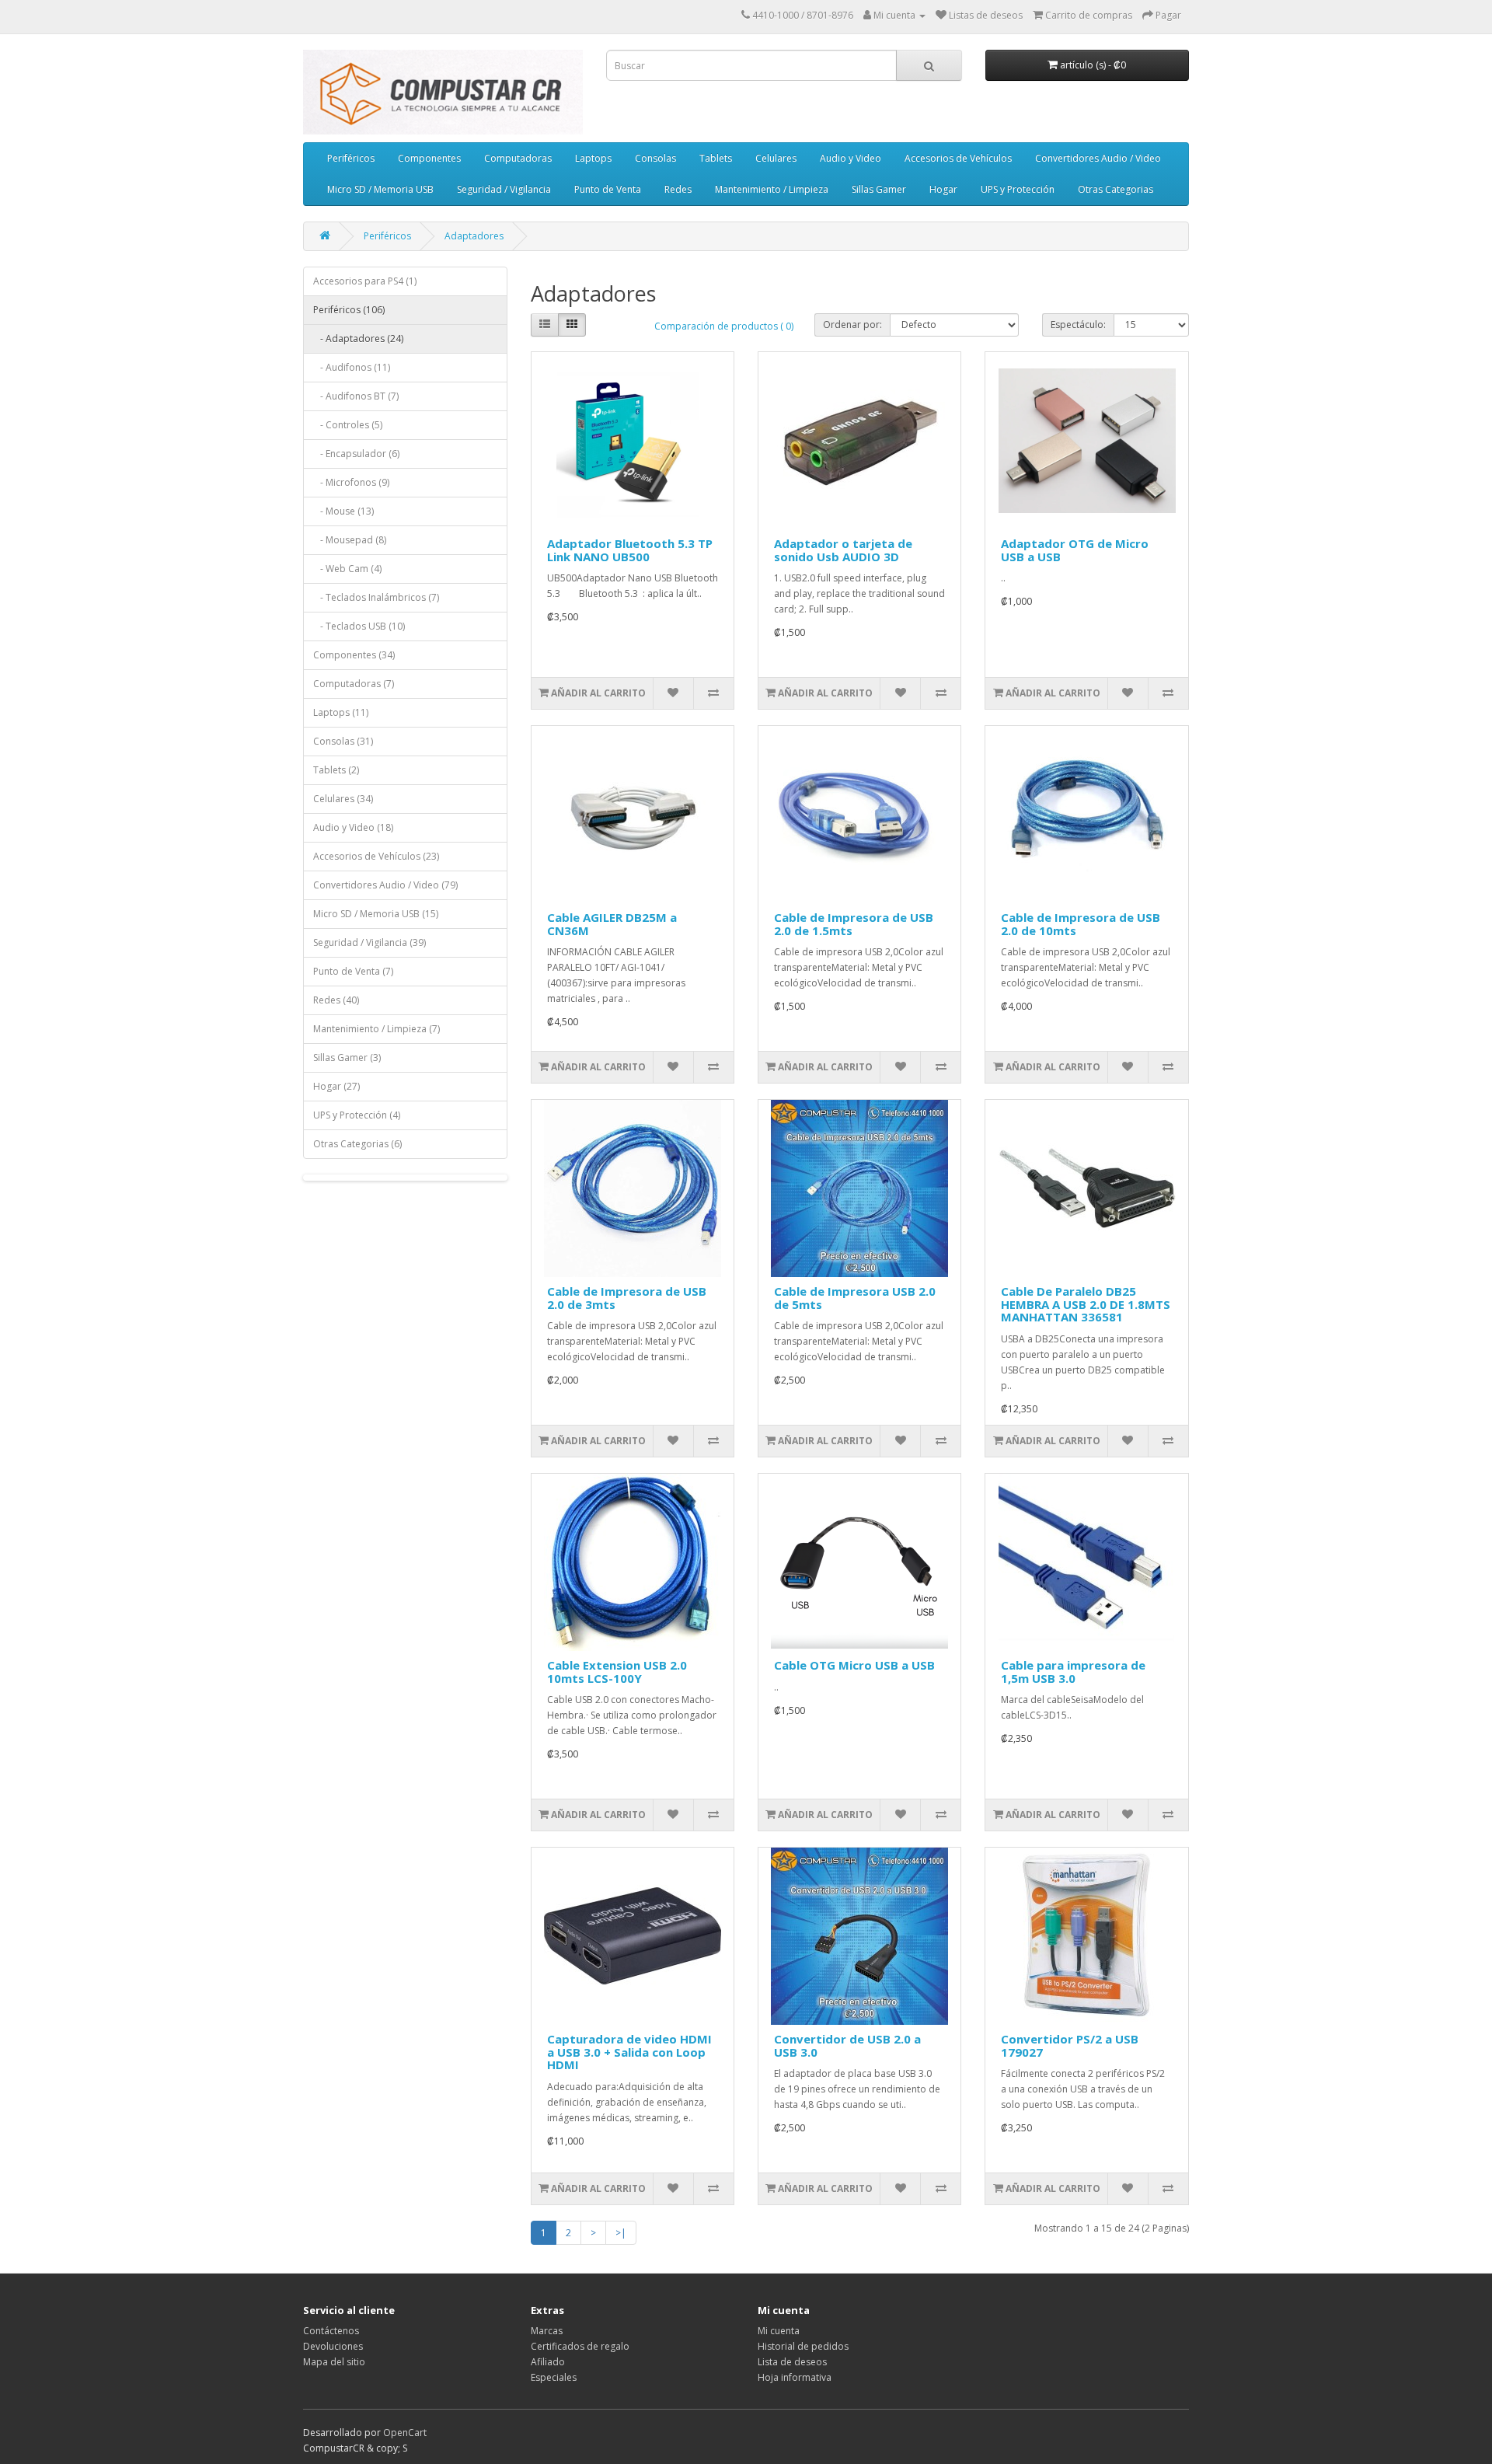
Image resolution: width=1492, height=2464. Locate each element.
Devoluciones (333, 2346)
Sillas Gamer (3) (347, 1057)
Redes (678, 189)
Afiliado (548, 2362)
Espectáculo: (1078, 325)
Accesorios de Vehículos (958, 158)
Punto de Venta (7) (353, 971)
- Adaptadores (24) (358, 339)
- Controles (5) (348, 425)
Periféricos (351, 158)
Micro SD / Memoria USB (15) (376, 914)
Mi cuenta (779, 2331)
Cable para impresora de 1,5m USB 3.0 (1073, 1672)
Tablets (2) (336, 770)
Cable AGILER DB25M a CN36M (612, 924)
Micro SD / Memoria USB (380, 189)
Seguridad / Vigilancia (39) (370, 942)
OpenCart (405, 2433)
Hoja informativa (795, 2377)
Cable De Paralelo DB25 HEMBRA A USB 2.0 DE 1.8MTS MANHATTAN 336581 (1086, 1304)
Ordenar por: (852, 325)
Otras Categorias (1116, 189)
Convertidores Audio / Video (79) (385, 885)
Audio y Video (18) (353, 827)
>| (621, 2233)
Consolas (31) (343, 741)
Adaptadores (474, 236)
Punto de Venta (608, 189)
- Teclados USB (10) (359, 626)
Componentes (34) (354, 655)
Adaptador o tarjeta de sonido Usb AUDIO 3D (843, 550)
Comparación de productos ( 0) (724, 326)
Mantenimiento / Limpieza (772, 189)
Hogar (943, 189)
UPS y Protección (1018, 189)
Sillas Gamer (879, 189)
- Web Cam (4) (347, 569)
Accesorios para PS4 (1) (365, 281)
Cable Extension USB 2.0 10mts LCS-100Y (617, 1672)
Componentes (429, 158)
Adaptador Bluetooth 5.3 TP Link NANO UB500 (630, 550)
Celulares (776, 158)
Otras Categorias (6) (357, 1144)
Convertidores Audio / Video (1098, 158)
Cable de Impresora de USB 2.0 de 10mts (1081, 924)
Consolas (655, 158)
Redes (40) (336, 1000)
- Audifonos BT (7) (356, 396)
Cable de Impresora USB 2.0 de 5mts (855, 1298)
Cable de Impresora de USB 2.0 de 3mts (627, 1298)
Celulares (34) (343, 799)
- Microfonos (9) (351, 482)
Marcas (547, 2331)
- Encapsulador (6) (356, 454)
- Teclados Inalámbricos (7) (376, 597)
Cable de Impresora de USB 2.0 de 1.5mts (854, 924)
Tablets (716, 158)
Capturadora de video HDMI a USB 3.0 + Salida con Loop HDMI (629, 2052)
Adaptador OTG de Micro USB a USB (1075, 550)
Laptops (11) (341, 712)
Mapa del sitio (334, 2362)
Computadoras (518, 158)
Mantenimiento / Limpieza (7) (376, 1029)
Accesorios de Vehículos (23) (376, 856)
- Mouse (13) (343, 511)
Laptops (593, 158)
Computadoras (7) (354, 684)
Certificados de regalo (580, 2346)
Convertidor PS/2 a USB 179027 (1070, 2045)
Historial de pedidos (803, 2346)
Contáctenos (331, 2331)
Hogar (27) (336, 1086)
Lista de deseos (792, 2362)
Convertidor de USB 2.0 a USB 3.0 (847, 2045)
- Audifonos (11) (352, 367)
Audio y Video (851, 158)
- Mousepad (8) (350, 540)
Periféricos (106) (349, 310)
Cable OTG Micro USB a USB (854, 1665)
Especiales (554, 2377)
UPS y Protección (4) (357, 1115)
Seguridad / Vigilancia (504, 189)
